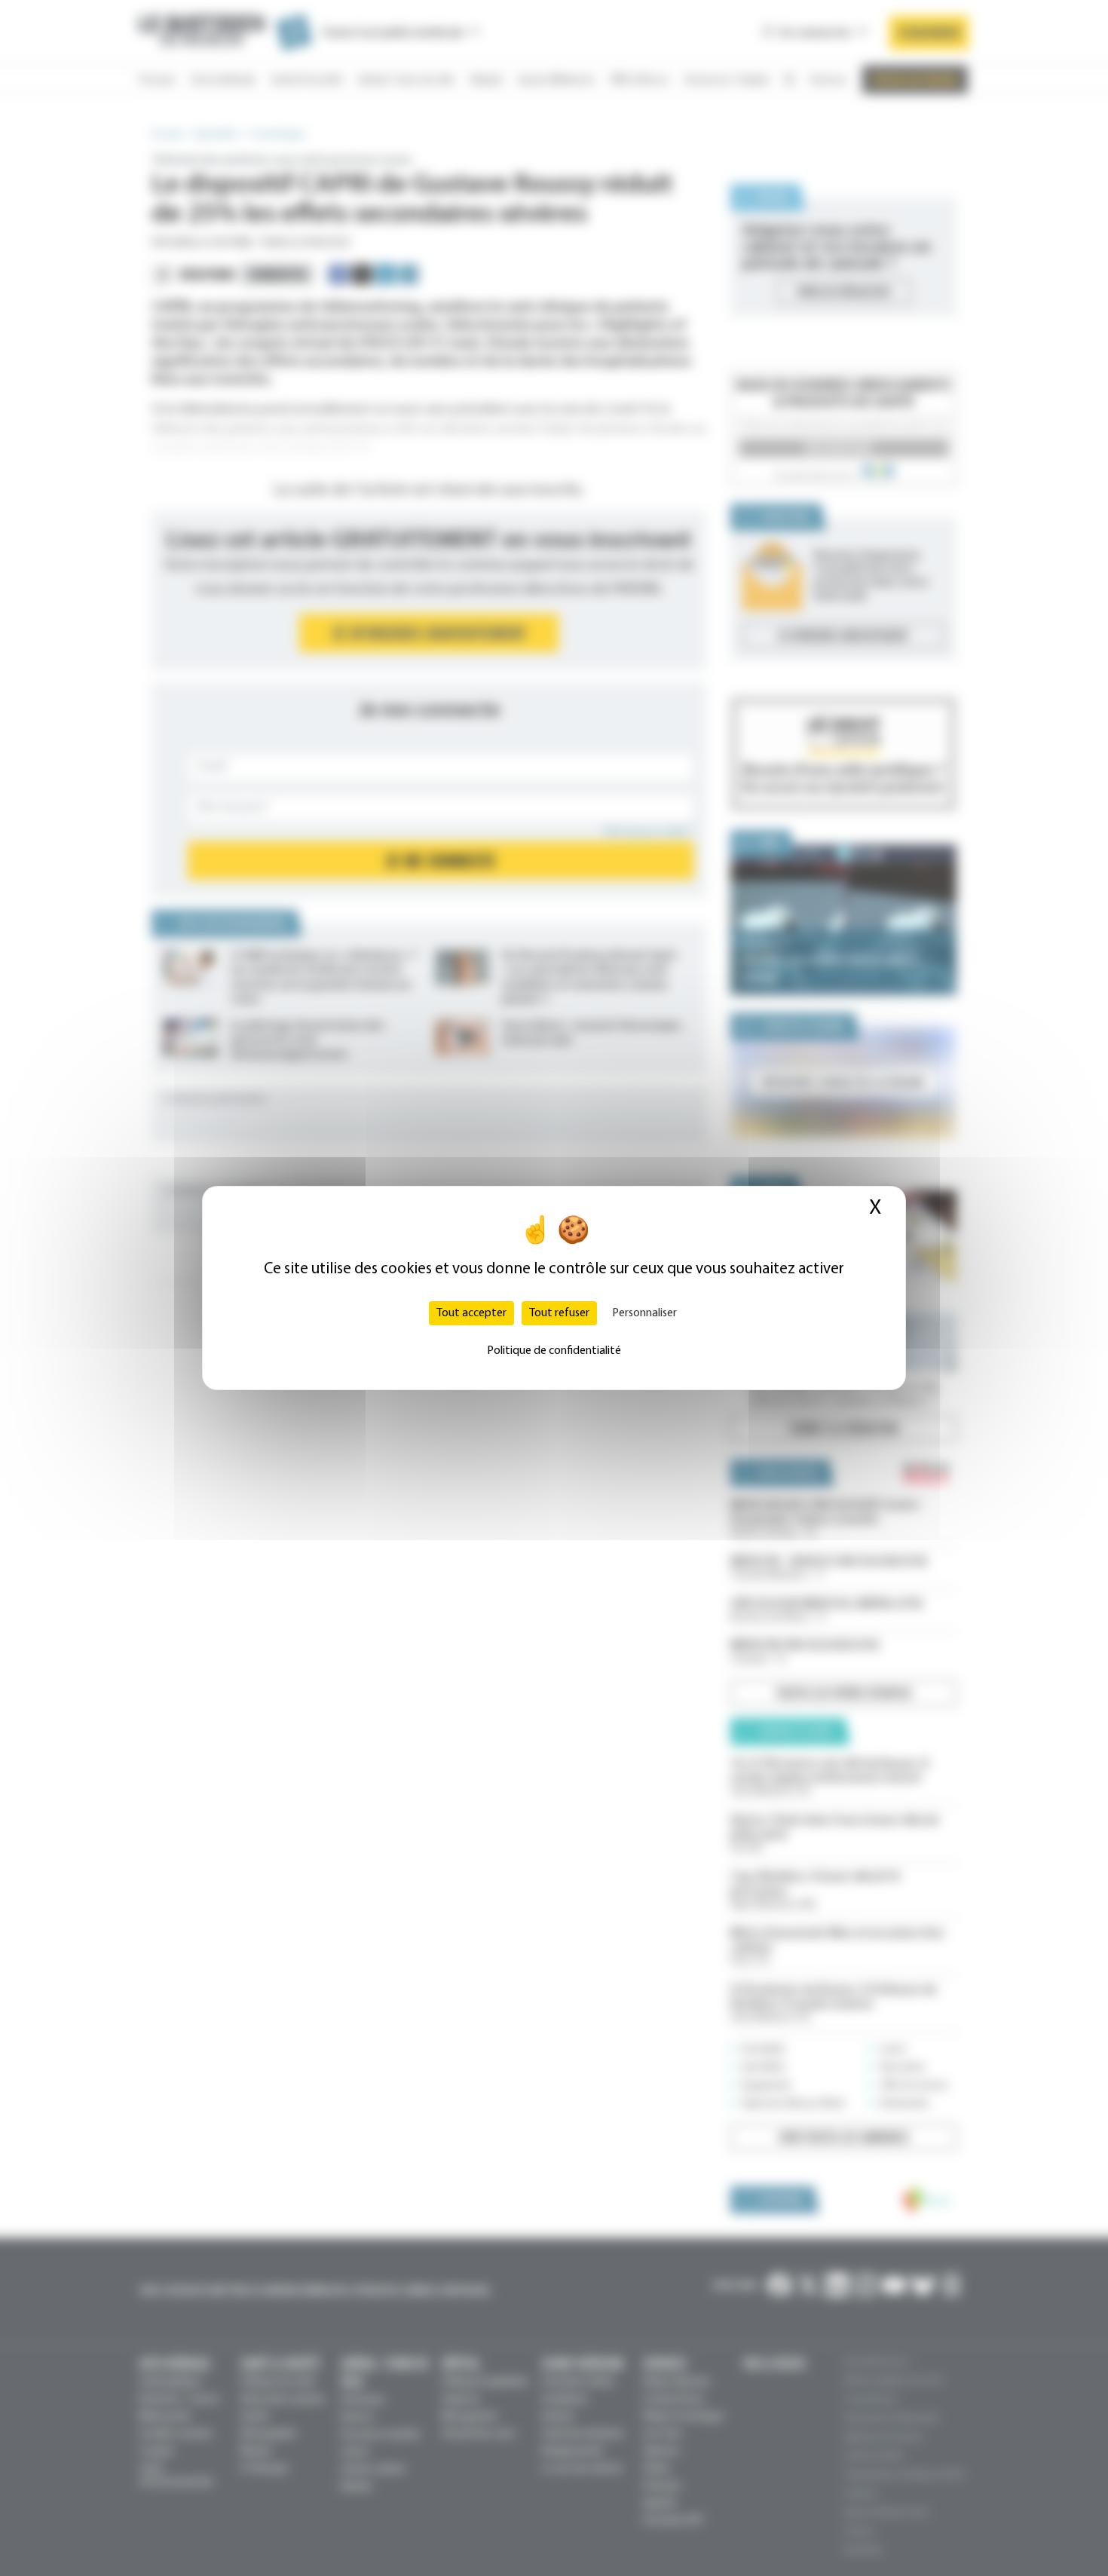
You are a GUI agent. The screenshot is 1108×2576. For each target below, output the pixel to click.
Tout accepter (471, 1313)
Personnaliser (644, 1313)
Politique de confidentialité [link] (554, 1351)
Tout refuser (559, 1313)
